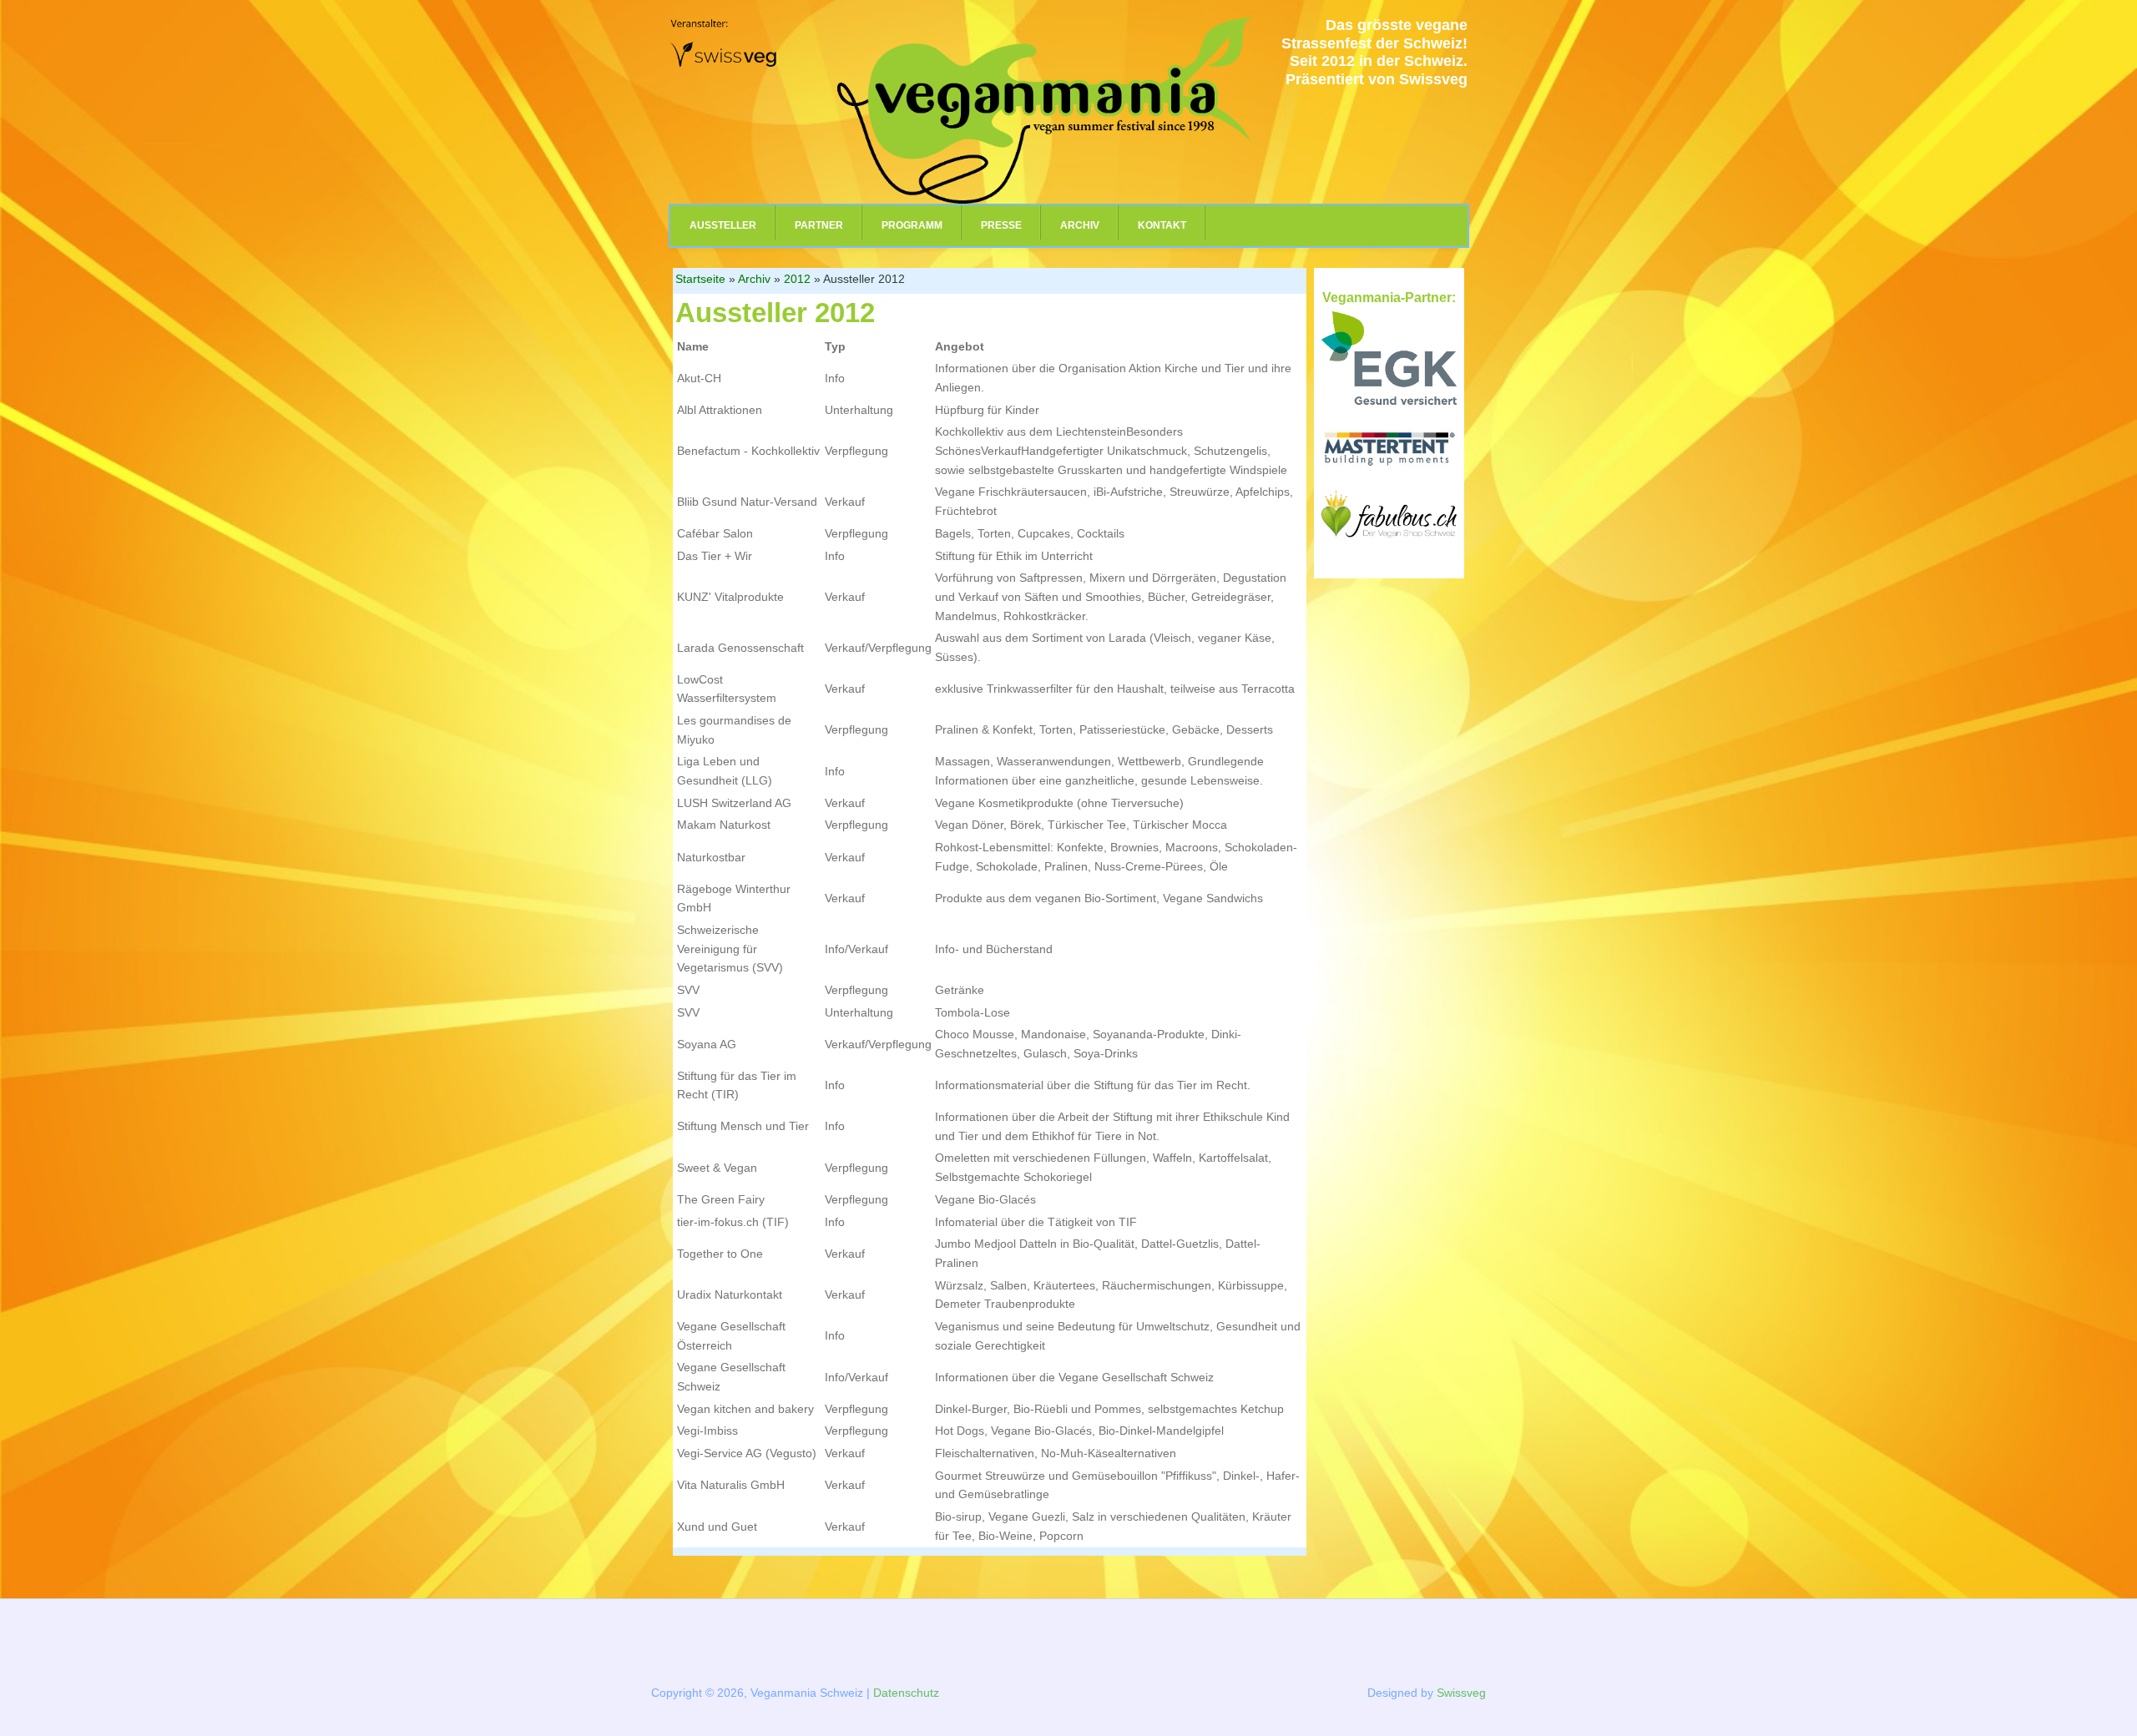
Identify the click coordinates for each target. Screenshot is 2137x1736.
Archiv (1080, 225)
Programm (912, 225)
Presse (1001, 225)
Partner (819, 225)
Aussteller (723, 225)
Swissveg (1461, 1693)
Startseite (700, 279)
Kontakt (1162, 225)
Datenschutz (906, 1693)
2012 (797, 279)
